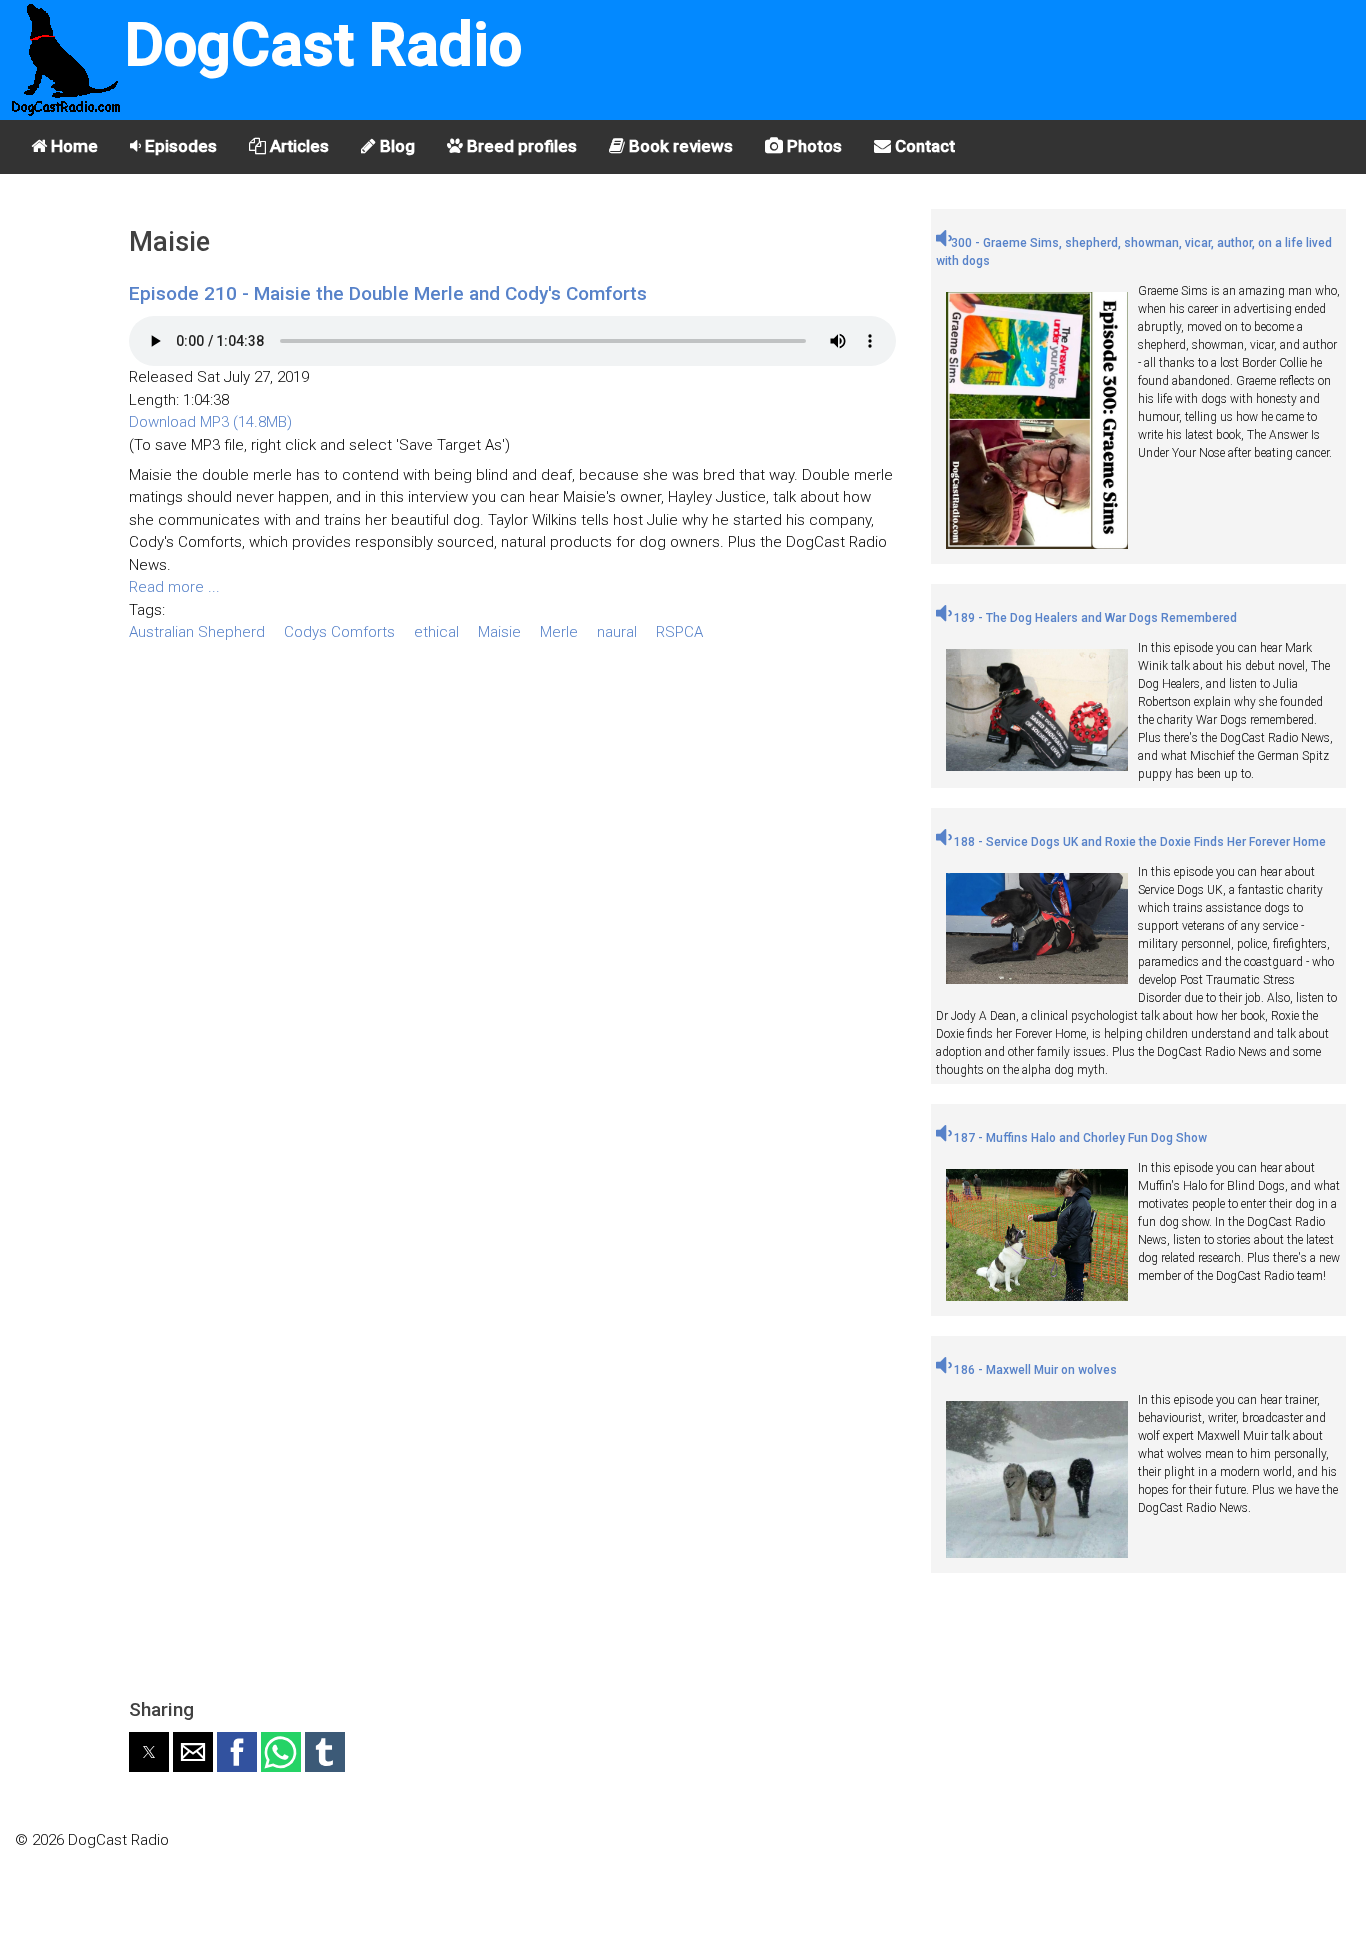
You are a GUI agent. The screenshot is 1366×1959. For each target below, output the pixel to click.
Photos (812, 146)
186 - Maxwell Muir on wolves (1034, 1370)
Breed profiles (520, 146)
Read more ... (174, 587)
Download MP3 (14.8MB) (210, 422)
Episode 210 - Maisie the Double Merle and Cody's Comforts (388, 293)
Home (72, 146)
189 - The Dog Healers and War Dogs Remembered (1094, 618)
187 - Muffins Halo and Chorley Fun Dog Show (1079, 1138)
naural (617, 632)
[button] (149, 1752)
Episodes (179, 146)
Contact (923, 146)
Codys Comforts (339, 632)
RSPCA (679, 632)
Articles (297, 146)
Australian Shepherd (197, 632)
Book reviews (679, 146)
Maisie (499, 632)
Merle (559, 632)
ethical (436, 632)
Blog (395, 146)
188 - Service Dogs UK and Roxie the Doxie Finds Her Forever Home (1138, 842)
